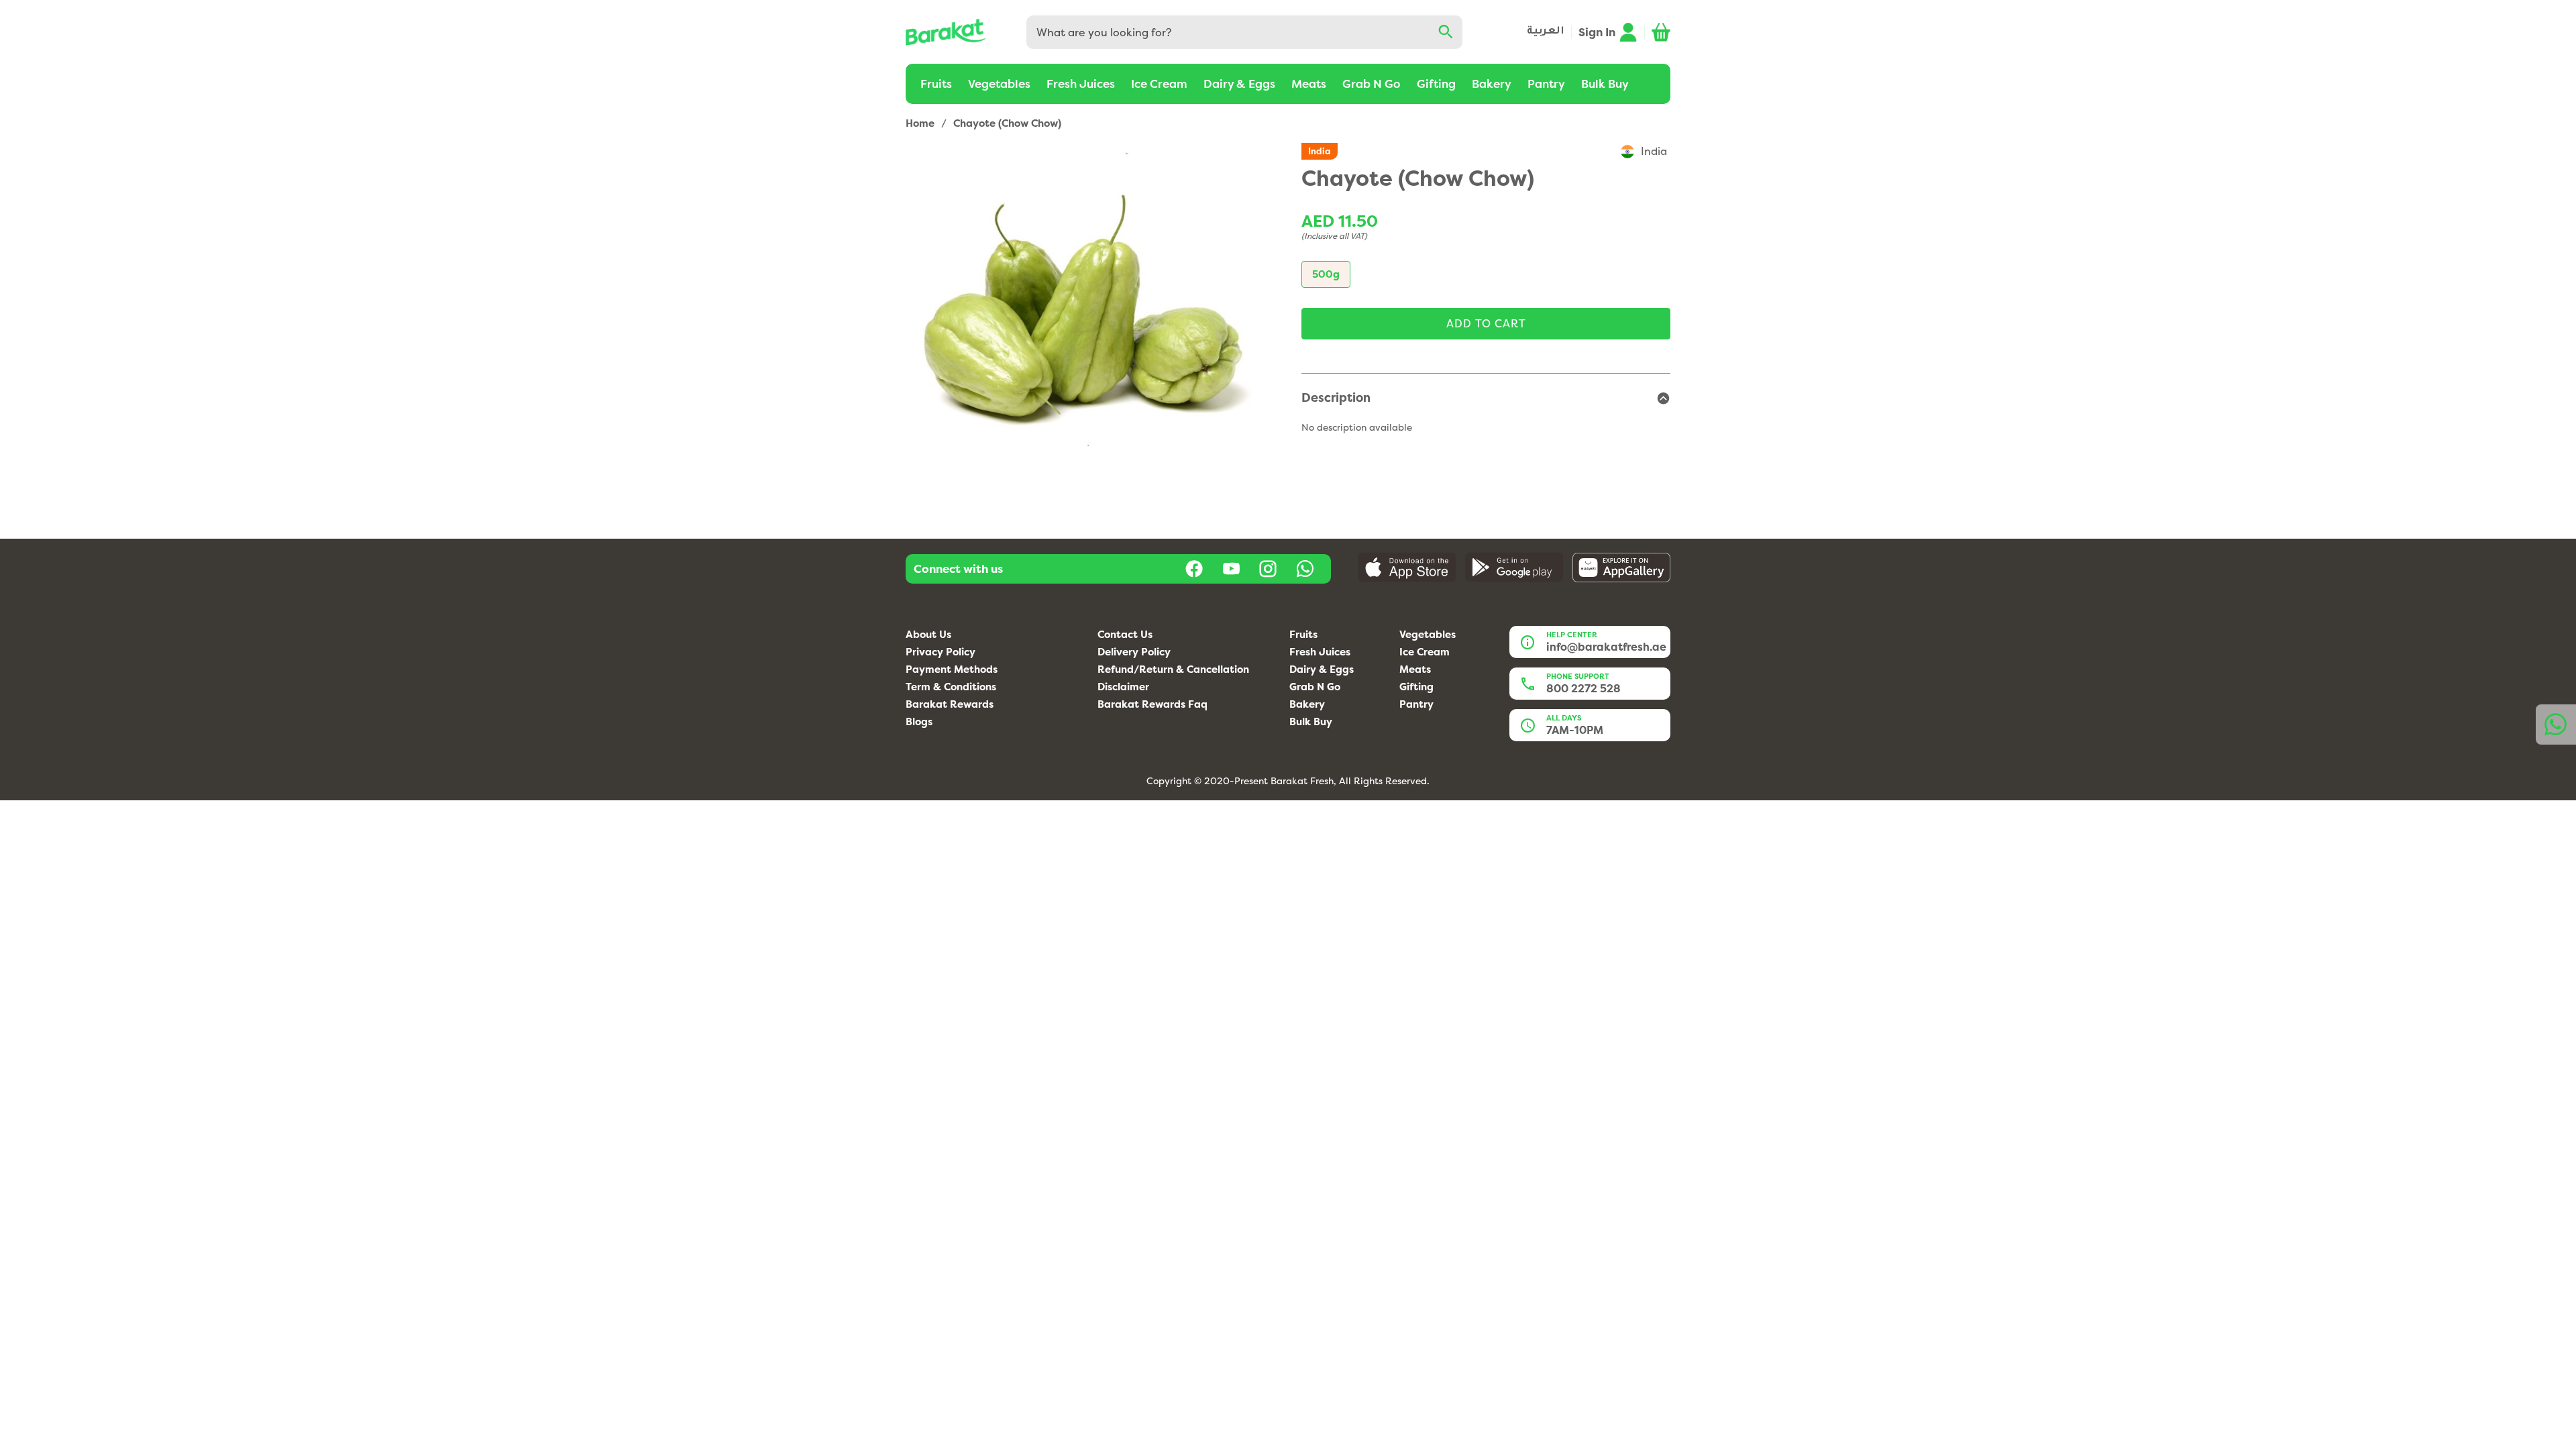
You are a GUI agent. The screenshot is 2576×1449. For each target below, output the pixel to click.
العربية (1546, 32)
